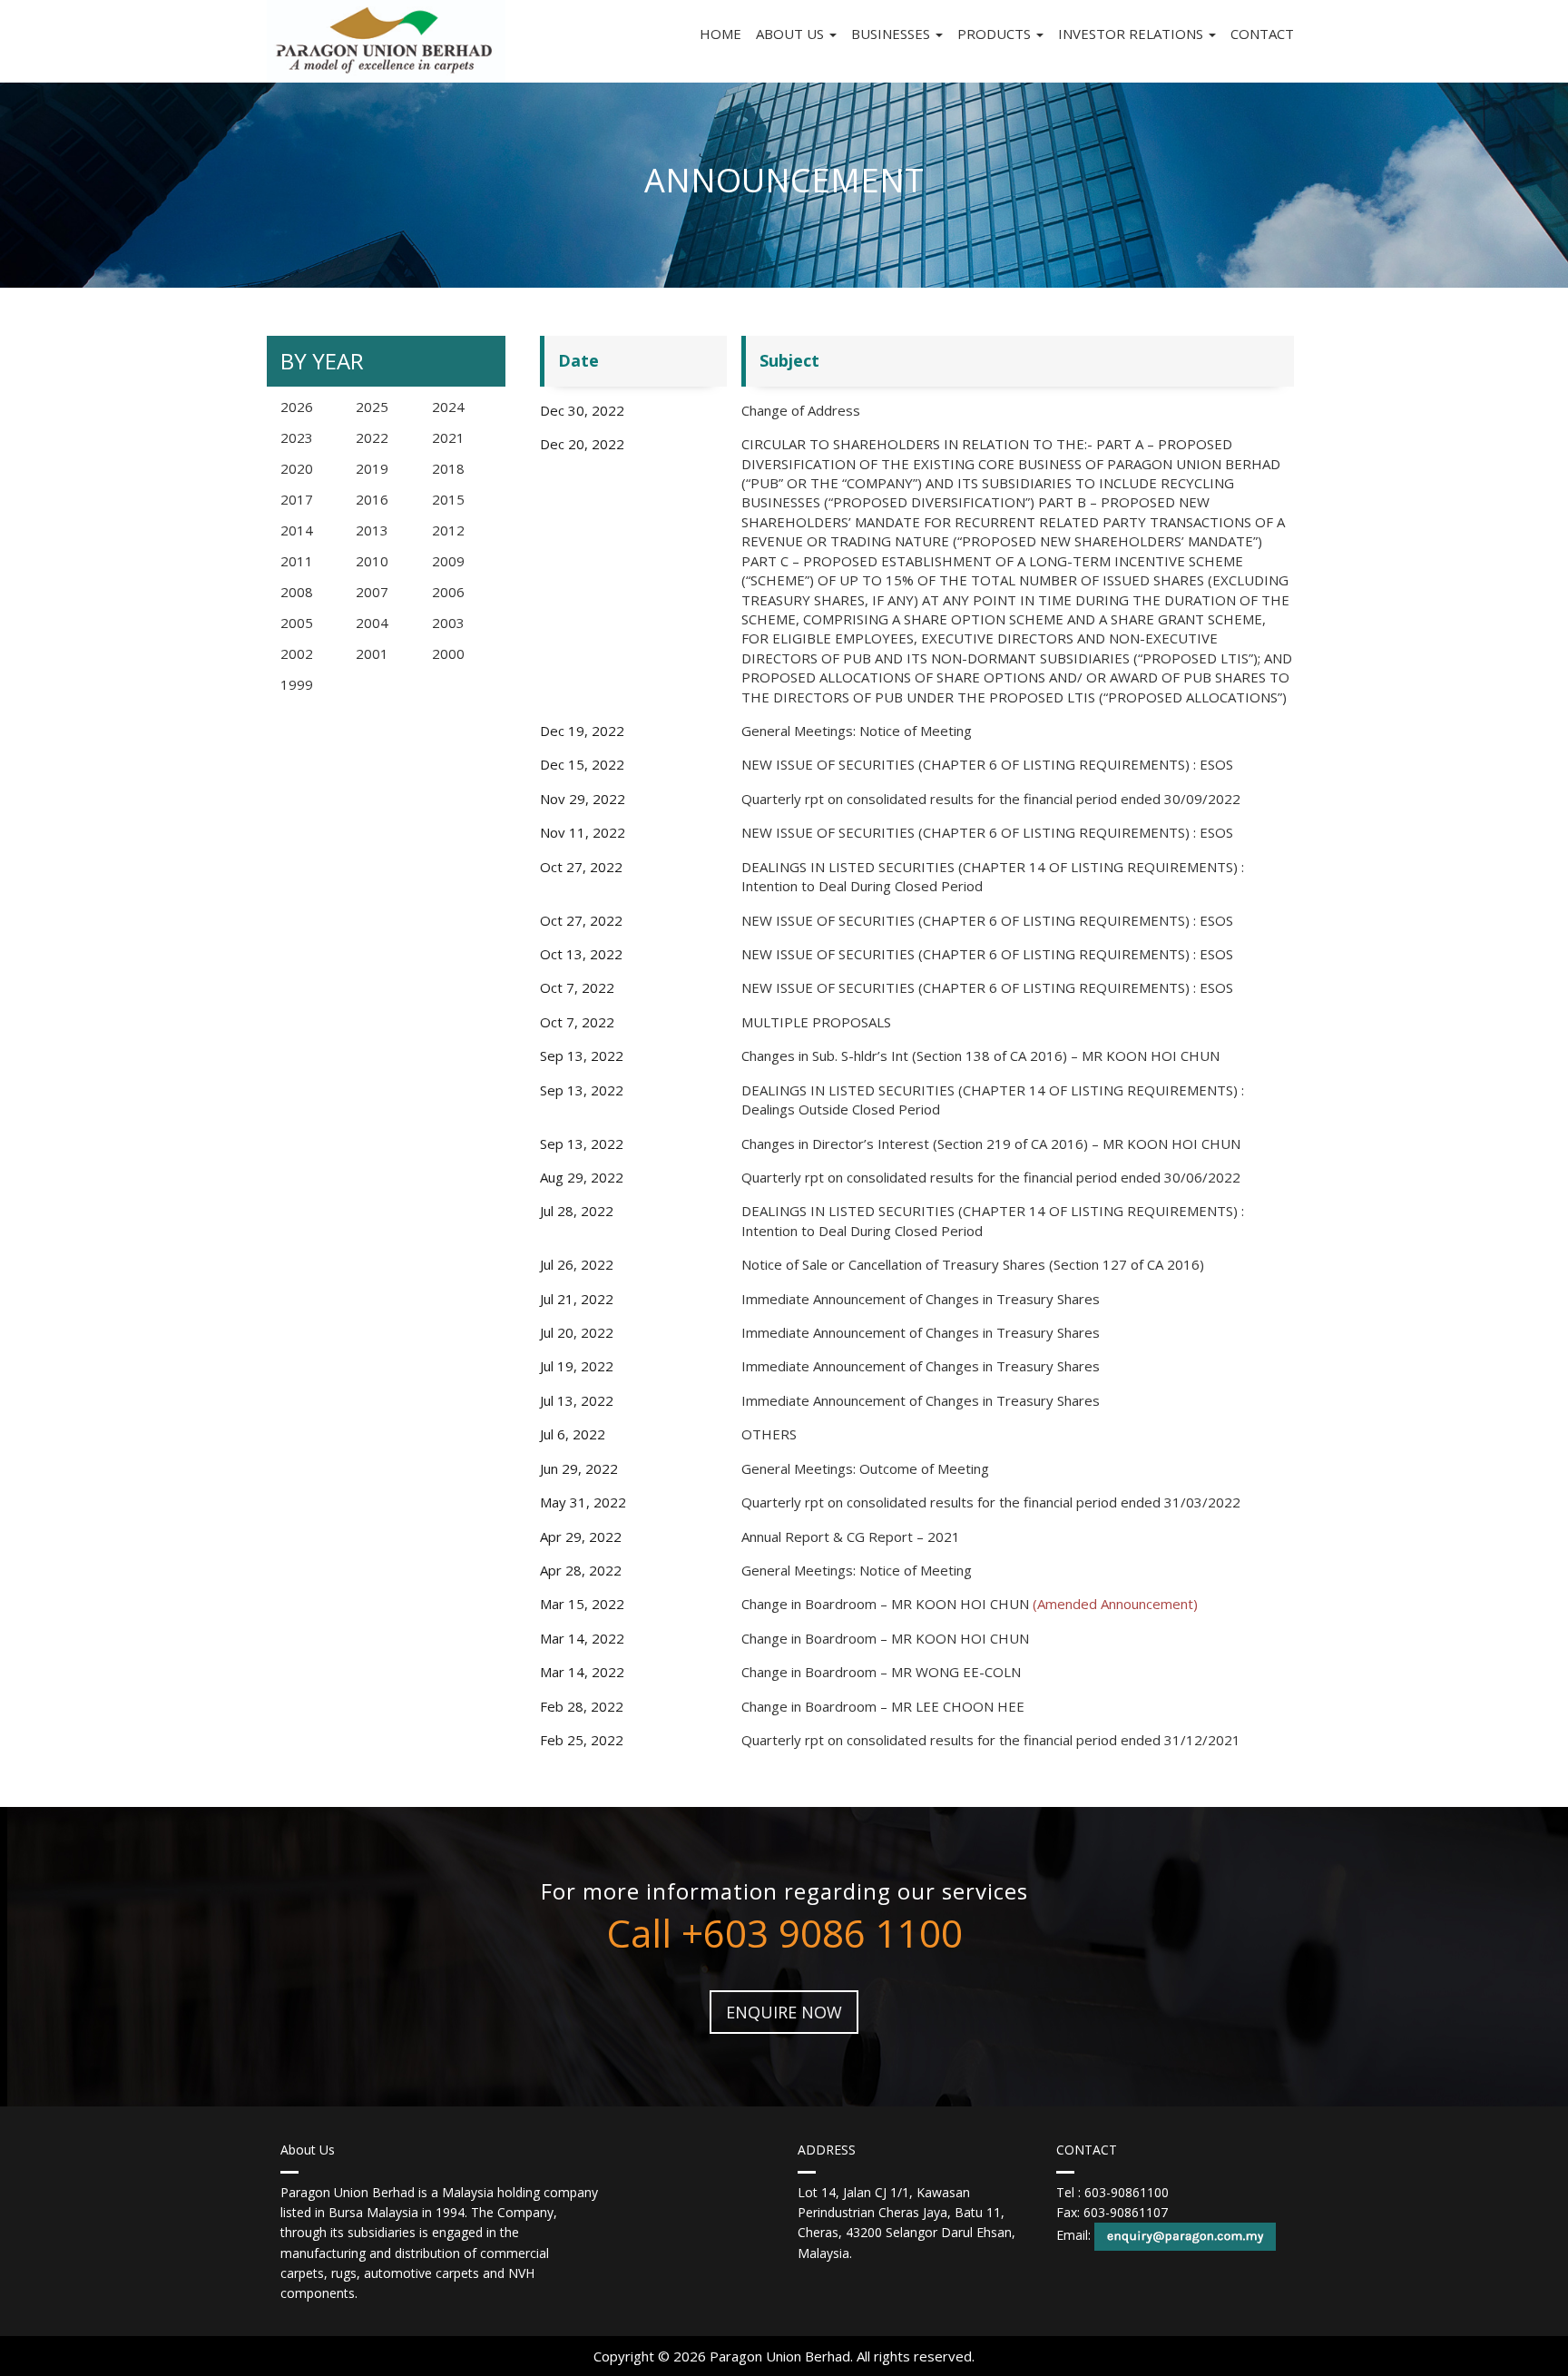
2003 (448, 623)
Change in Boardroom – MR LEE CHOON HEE (883, 1706)
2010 (372, 561)
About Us (792, 34)
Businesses (892, 34)
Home (720, 34)
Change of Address (801, 410)
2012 (448, 530)
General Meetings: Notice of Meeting (857, 731)
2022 (372, 437)
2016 (372, 499)
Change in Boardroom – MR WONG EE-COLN (881, 1672)
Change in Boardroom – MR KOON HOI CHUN (970, 1604)
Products (996, 34)
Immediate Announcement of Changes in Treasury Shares (921, 1299)
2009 (448, 561)
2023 (297, 437)
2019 (372, 468)
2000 (448, 653)
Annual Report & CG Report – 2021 (851, 1537)
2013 (372, 530)
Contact (1262, 34)
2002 (297, 653)
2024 (448, 407)
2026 (297, 407)
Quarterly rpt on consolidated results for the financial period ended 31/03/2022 (991, 1502)
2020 (297, 468)
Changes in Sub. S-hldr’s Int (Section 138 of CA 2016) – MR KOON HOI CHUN (980, 1055)
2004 (372, 623)
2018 (448, 468)
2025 (372, 407)
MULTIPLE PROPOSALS (816, 1022)
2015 (448, 499)
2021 (448, 437)
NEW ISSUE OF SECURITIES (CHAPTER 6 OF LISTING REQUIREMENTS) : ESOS (987, 764)
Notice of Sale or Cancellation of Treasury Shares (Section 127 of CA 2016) (973, 1264)
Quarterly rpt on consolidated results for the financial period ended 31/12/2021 (991, 1740)
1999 (297, 684)
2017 (297, 499)
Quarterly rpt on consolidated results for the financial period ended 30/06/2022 (991, 1177)
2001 (372, 653)
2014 (297, 530)
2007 (372, 592)
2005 (297, 623)
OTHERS (769, 1434)
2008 (297, 592)
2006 (448, 592)
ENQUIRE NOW (784, 2012)
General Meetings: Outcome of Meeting (865, 1468)
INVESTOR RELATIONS (1132, 34)
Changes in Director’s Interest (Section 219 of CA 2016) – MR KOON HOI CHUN (991, 1144)
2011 (297, 561)
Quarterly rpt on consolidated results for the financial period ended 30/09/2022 (991, 799)
